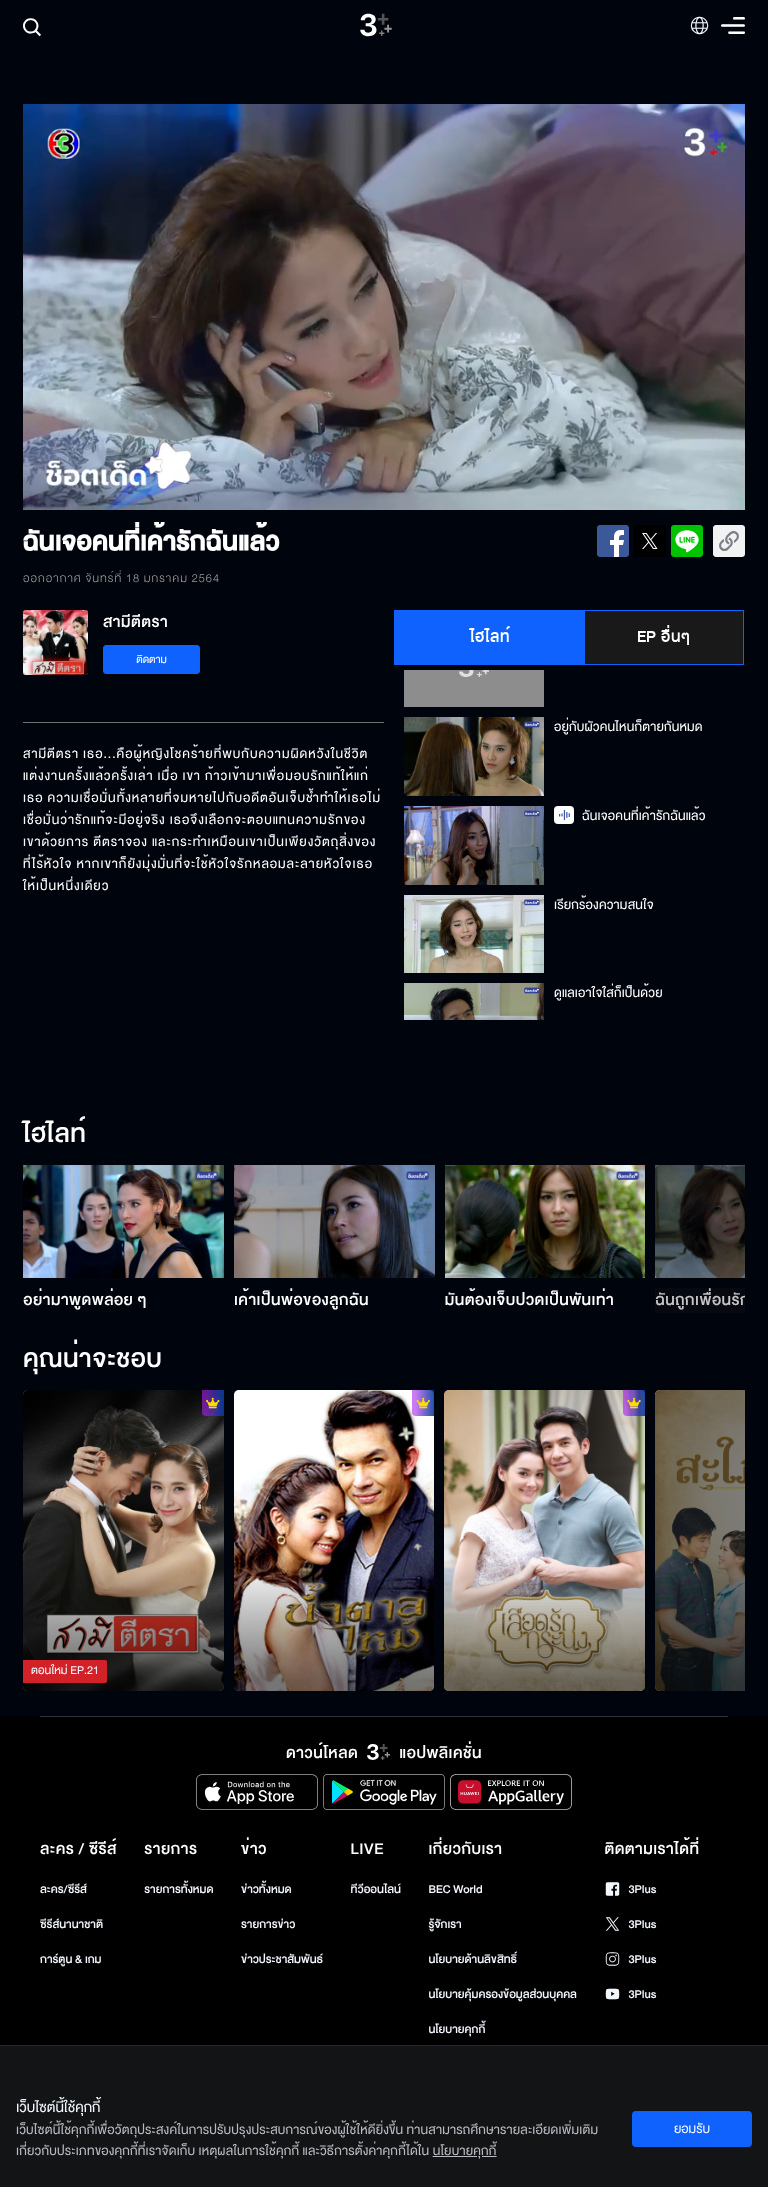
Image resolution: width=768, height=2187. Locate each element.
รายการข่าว (268, 1924)
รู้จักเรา (444, 1924)
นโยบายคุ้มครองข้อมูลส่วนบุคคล (502, 1994)
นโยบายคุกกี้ (456, 2029)
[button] (167, 307)
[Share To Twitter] (650, 541)
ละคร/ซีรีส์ (63, 1889)
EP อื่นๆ (664, 637)
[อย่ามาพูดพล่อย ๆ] (123, 1221)
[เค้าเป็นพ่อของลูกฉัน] (334, 1221)
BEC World (455, 1889)
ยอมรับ (692, 2129)
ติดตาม (151, 659)
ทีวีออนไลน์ (376, 1889)
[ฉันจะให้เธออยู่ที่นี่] (544, 1540)
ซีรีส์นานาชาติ (71, 1924)
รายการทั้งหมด (178, 1889)
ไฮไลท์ (490, 637)
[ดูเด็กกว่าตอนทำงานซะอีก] (334, 1540)
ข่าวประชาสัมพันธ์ (282, 1959)
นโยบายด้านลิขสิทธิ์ (472, 1959)
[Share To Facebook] (613, 541)
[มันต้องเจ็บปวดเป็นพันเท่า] (545, 1221)
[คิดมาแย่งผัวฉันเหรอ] (123, 1540)
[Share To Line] (687, 541)
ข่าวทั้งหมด (266, 1889)
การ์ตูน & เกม (71, 1959)
